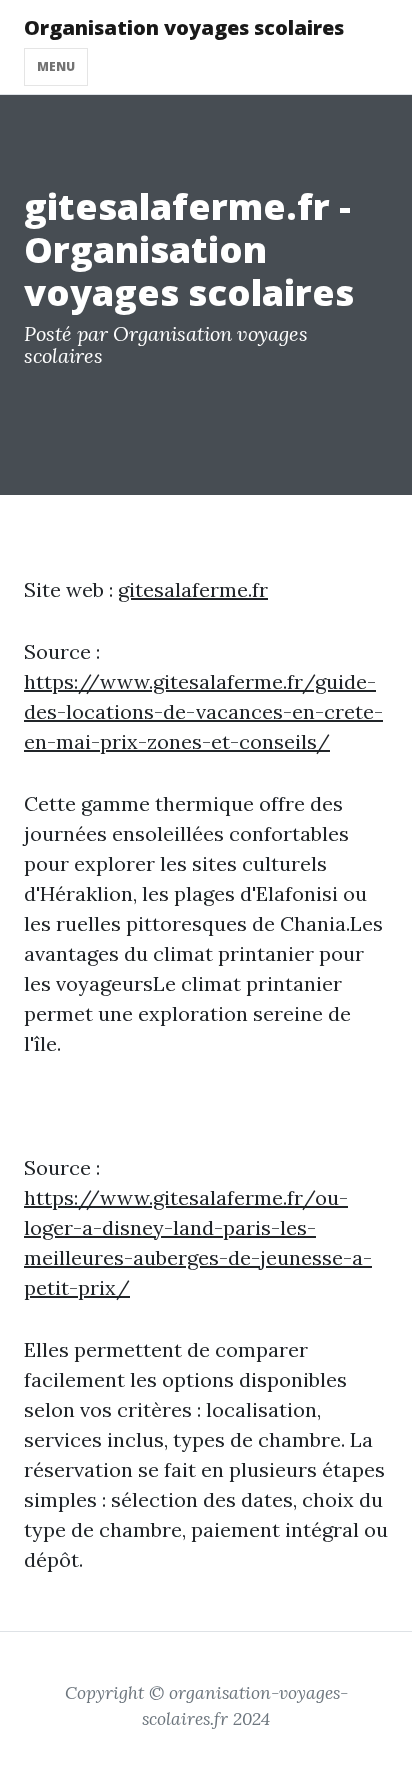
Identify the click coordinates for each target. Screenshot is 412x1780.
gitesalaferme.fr (193, 589)
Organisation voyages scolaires (184, 27)
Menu (56, 66)
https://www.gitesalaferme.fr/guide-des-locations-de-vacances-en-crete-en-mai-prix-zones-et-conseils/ (203, 711)
